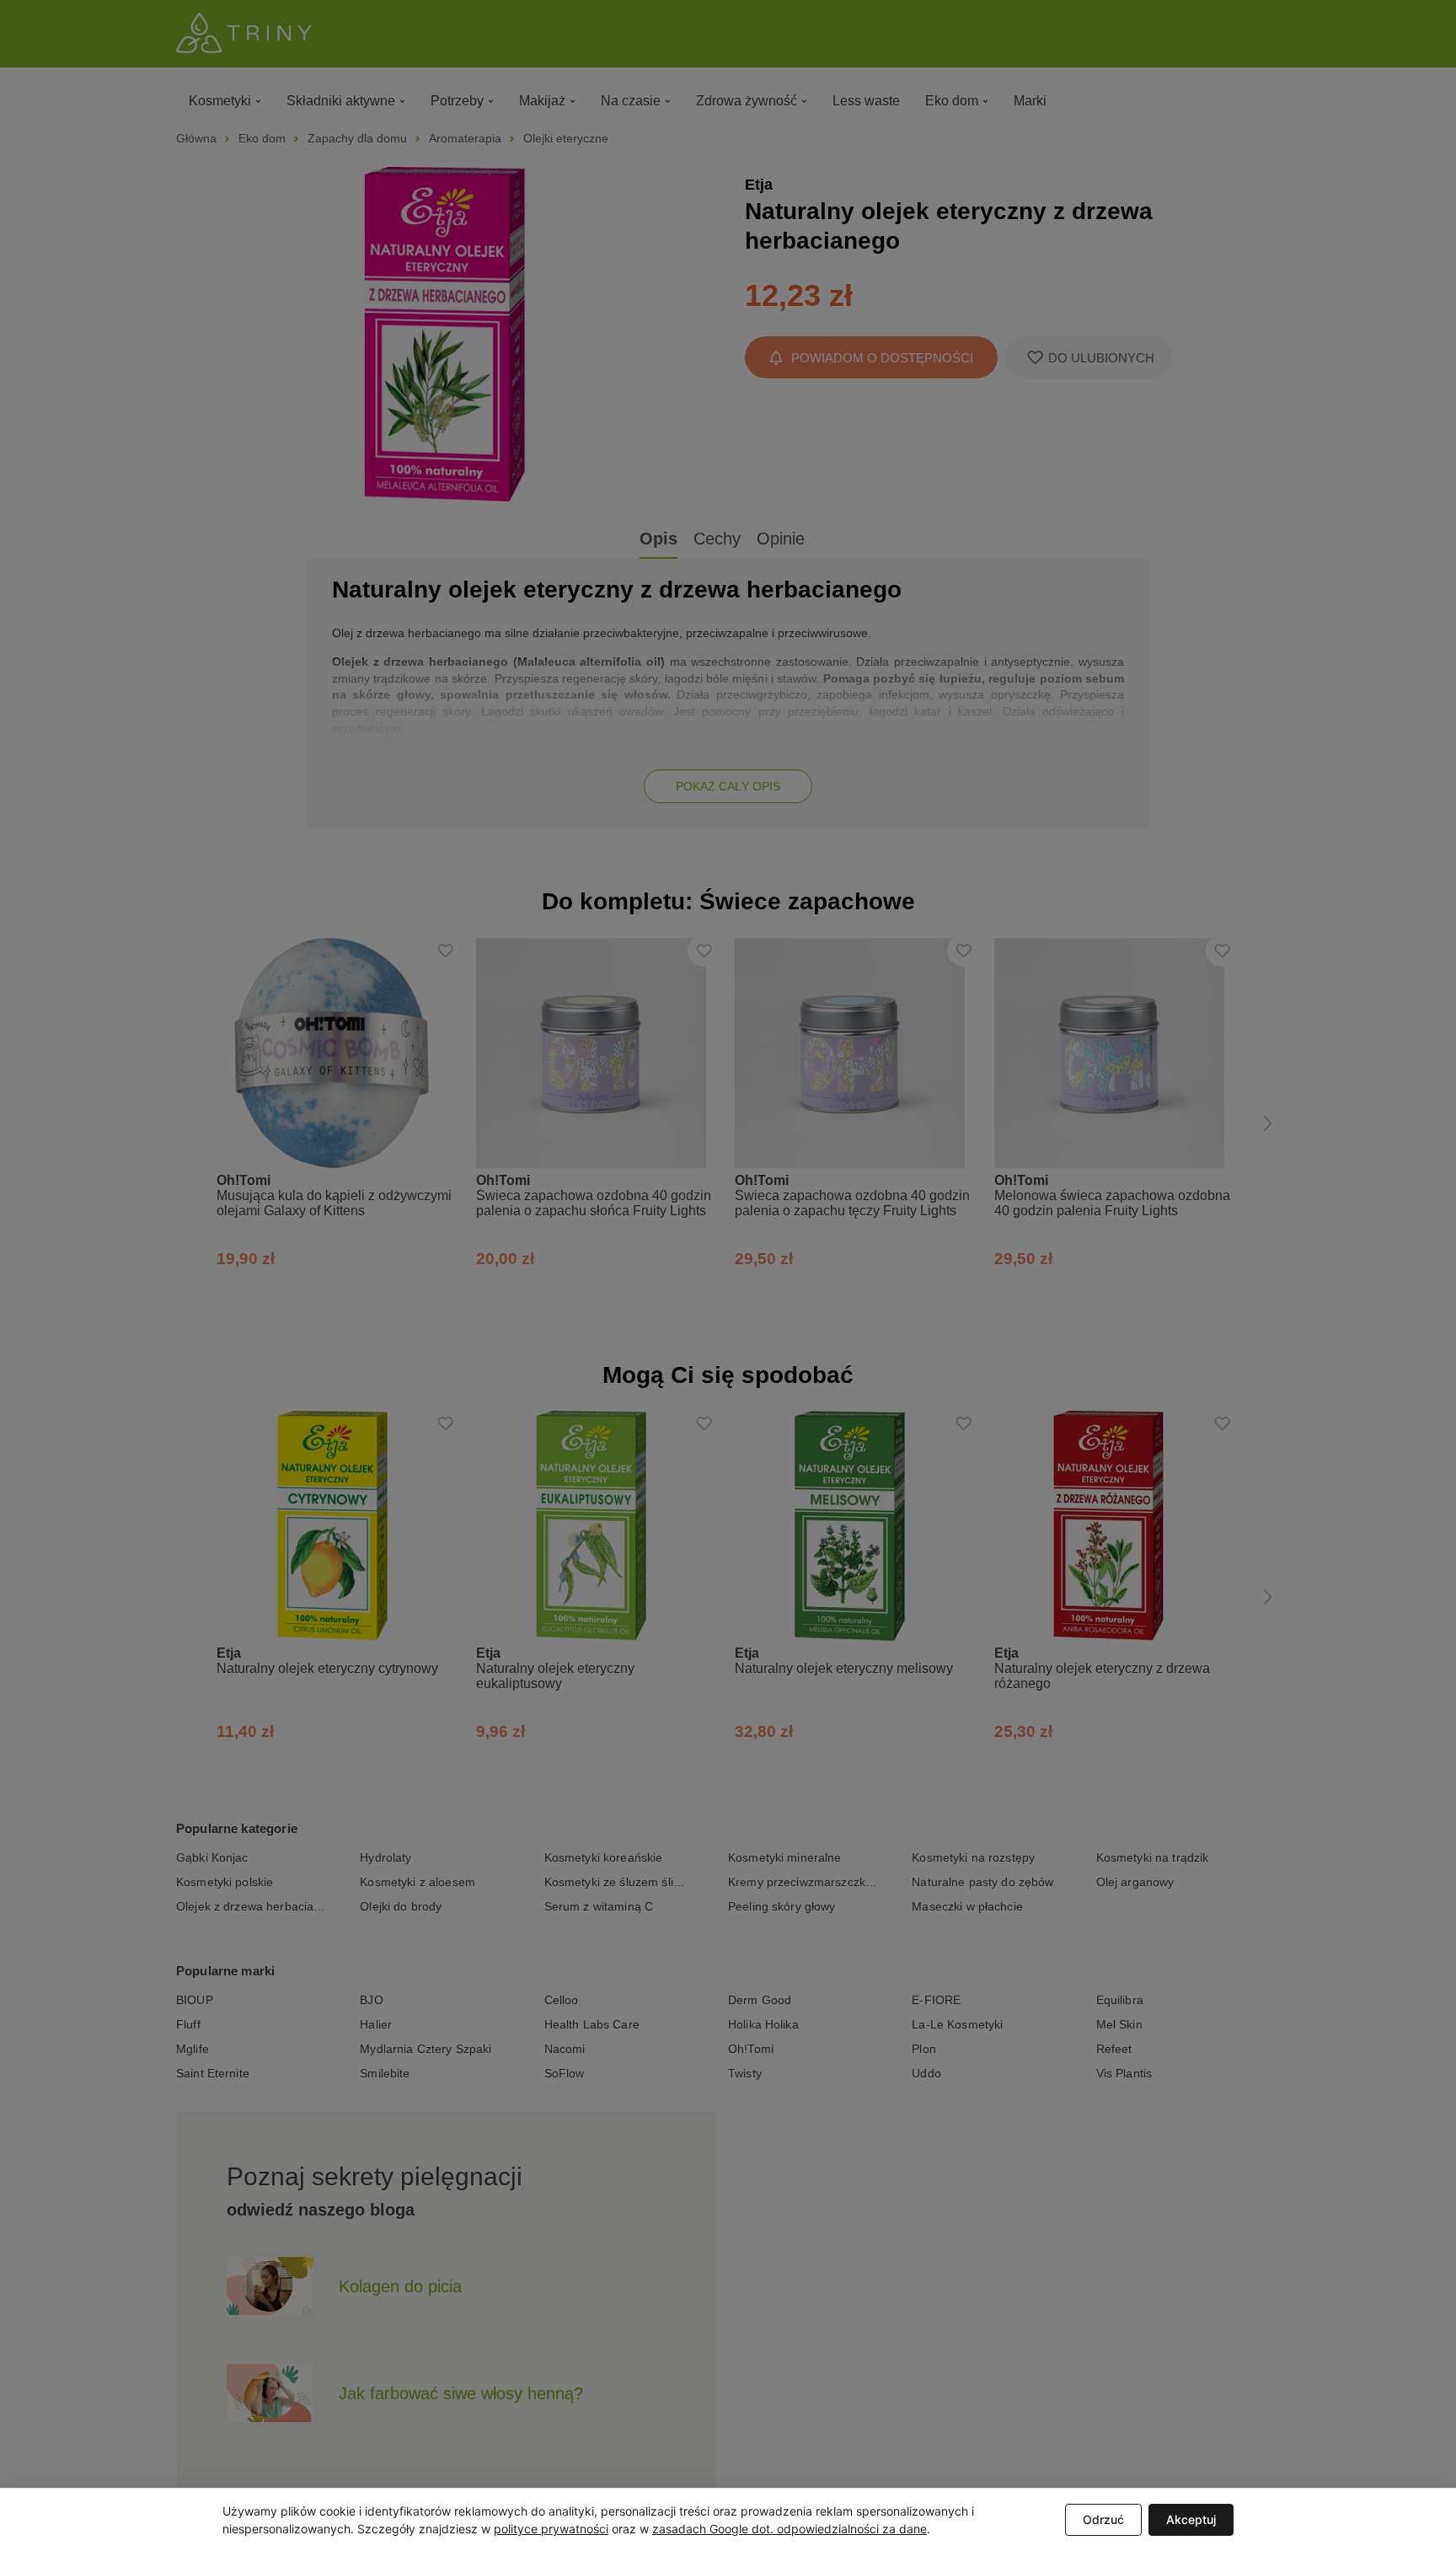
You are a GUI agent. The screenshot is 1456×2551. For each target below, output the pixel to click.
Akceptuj (1191, 2519)
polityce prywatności (551, 2529)
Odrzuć (1103, 2519)
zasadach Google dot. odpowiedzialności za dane (790, 2529)
